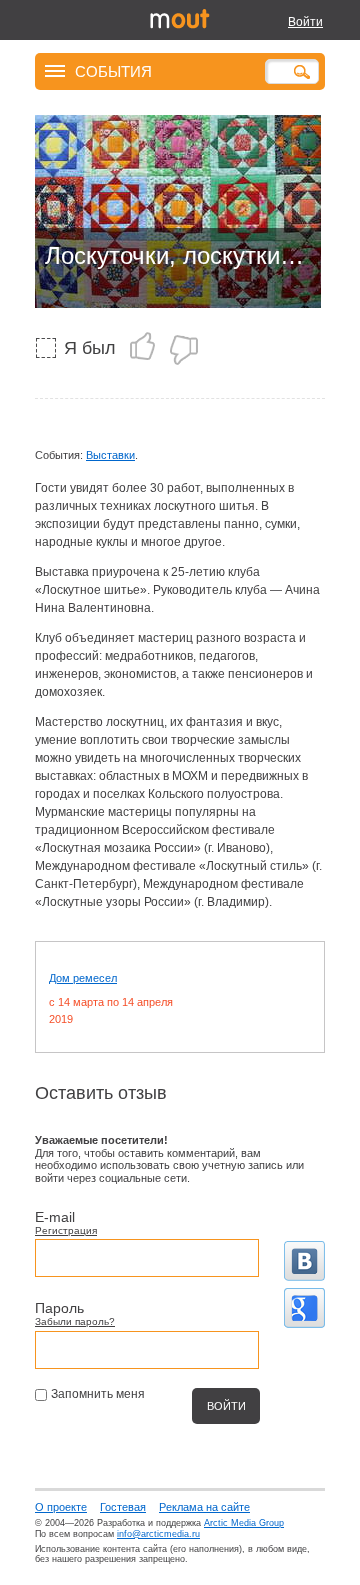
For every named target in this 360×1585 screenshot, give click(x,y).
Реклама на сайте (204, 1507)
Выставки (110, 455)
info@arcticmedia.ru (158, 1534)
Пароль (59, 1308)
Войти (305, 22)
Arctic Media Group (244, 1523)
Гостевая (123, 1507)
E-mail (55, 1217)
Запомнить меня (98, 1394)
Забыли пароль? (75, 1321)
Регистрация (66, 1230)
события (113, 70)
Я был (90, 348)
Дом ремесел (83, 978)
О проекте (61, 1507)
